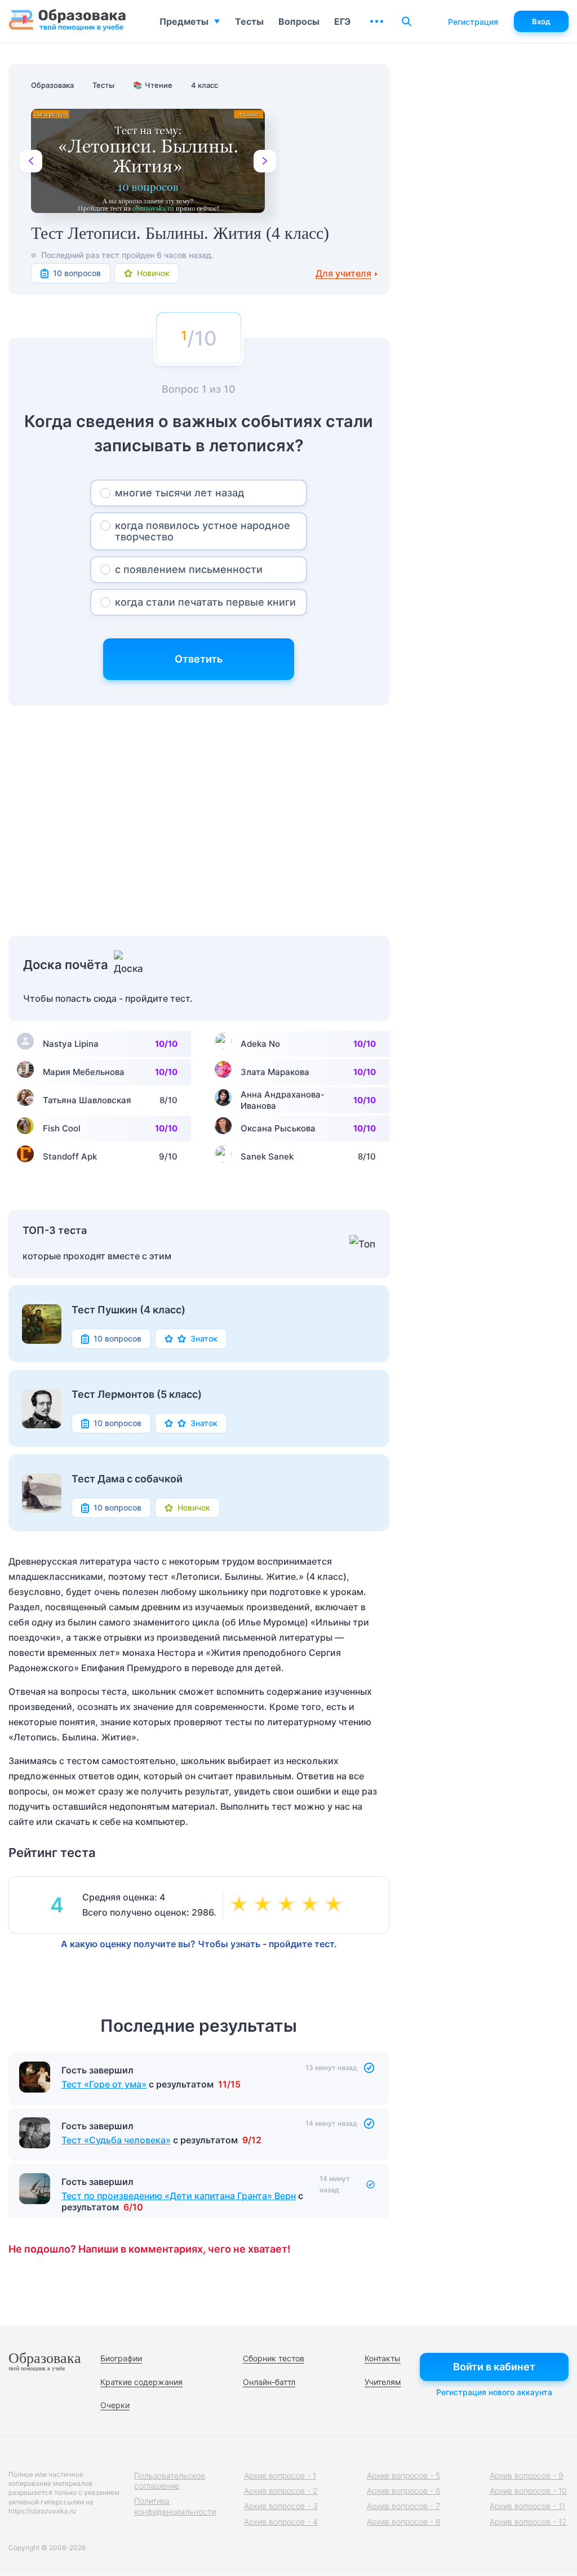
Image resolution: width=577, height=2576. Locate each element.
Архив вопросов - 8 (404, 2522)
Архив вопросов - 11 (527, 2506)
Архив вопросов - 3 (281, 2506)
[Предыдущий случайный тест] (31, 161)
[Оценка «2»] (265, 1905)
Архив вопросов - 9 (527, 2475)
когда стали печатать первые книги (205, 602)
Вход (541, 21)
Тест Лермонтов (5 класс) (137, 1394)
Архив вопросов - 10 (528, 2491)
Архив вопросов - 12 (528, 2522)
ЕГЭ (342, 21)
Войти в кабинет (494, 2367)
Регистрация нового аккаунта (494, 2392)
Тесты (249, 21)
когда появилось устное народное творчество (203, 531)
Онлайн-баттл (269, 2382)
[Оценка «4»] (312, 1905)
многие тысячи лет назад (180, 493)
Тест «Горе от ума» (104, 2084)
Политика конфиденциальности (175, 2506)
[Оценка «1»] (241, 1905)
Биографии (121, 2358)
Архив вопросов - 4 (281, 2522)
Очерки (115, 2405)
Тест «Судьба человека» (116, 2140)
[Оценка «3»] (288, 1905)
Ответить (199, 659)
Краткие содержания (141, 2382)
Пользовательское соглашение (170, 2480)
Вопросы (299, 21)
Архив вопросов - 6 (404, 2491)
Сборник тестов (274, 2358)
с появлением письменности (189, 569)
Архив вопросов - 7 (403, 2506)
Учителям (383, 2382)
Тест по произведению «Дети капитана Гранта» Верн (179, 2196)
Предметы (184, 21)
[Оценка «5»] (336, 1905)
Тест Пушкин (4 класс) (128, 1310)
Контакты (383, 2358)
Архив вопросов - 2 (281, 2491)
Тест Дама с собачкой (127, 1479)
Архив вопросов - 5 (403, 2475)
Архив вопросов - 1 (280, 2475)
